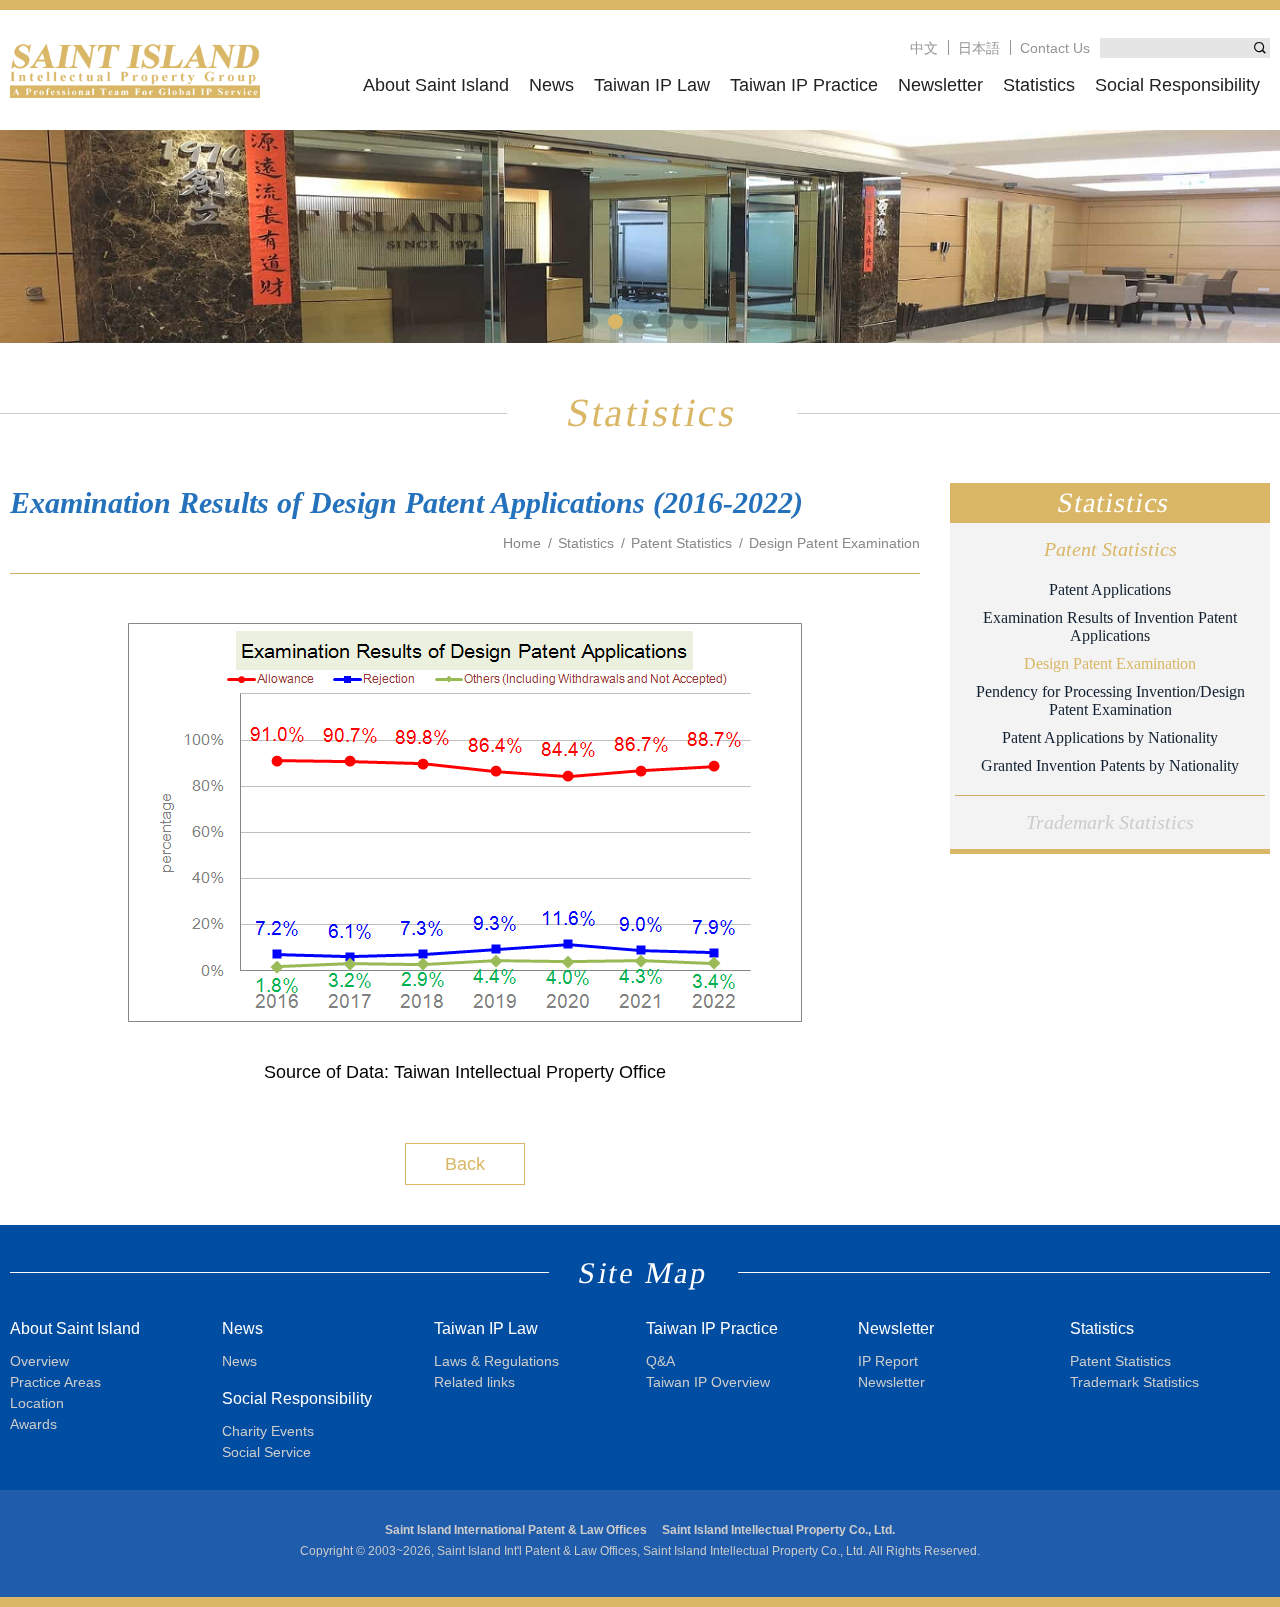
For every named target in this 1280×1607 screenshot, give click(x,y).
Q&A (660, 1361)
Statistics (1039, 85)
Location (37, 1403)
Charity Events (268, 1431)
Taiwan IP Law (652, 85)
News (551, 85)
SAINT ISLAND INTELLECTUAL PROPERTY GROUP (135, 70)
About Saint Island (436, 85)
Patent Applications (1110, 589)
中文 (924, 48)
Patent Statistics (1110, 549)
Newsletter (940, 85)
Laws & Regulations (496, 1361)
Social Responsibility (1177, 85)
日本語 (979, 48)
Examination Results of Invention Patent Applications (1110, 626)
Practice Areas (55, 1382)
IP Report (888, 1361)
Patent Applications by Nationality (1110, 737)
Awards (33, 1424)
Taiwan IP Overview (708, 1382)
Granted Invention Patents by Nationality (1110, 765)
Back (465, 1164)
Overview (39, 1361)
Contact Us (1055, 48)
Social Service (266, 1452)
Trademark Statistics (1110, 822)
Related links (474, 1382)
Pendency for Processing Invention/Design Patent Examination (1110, 700)
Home (522, 543)
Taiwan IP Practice (804, 85)
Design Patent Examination (1110, 663)
